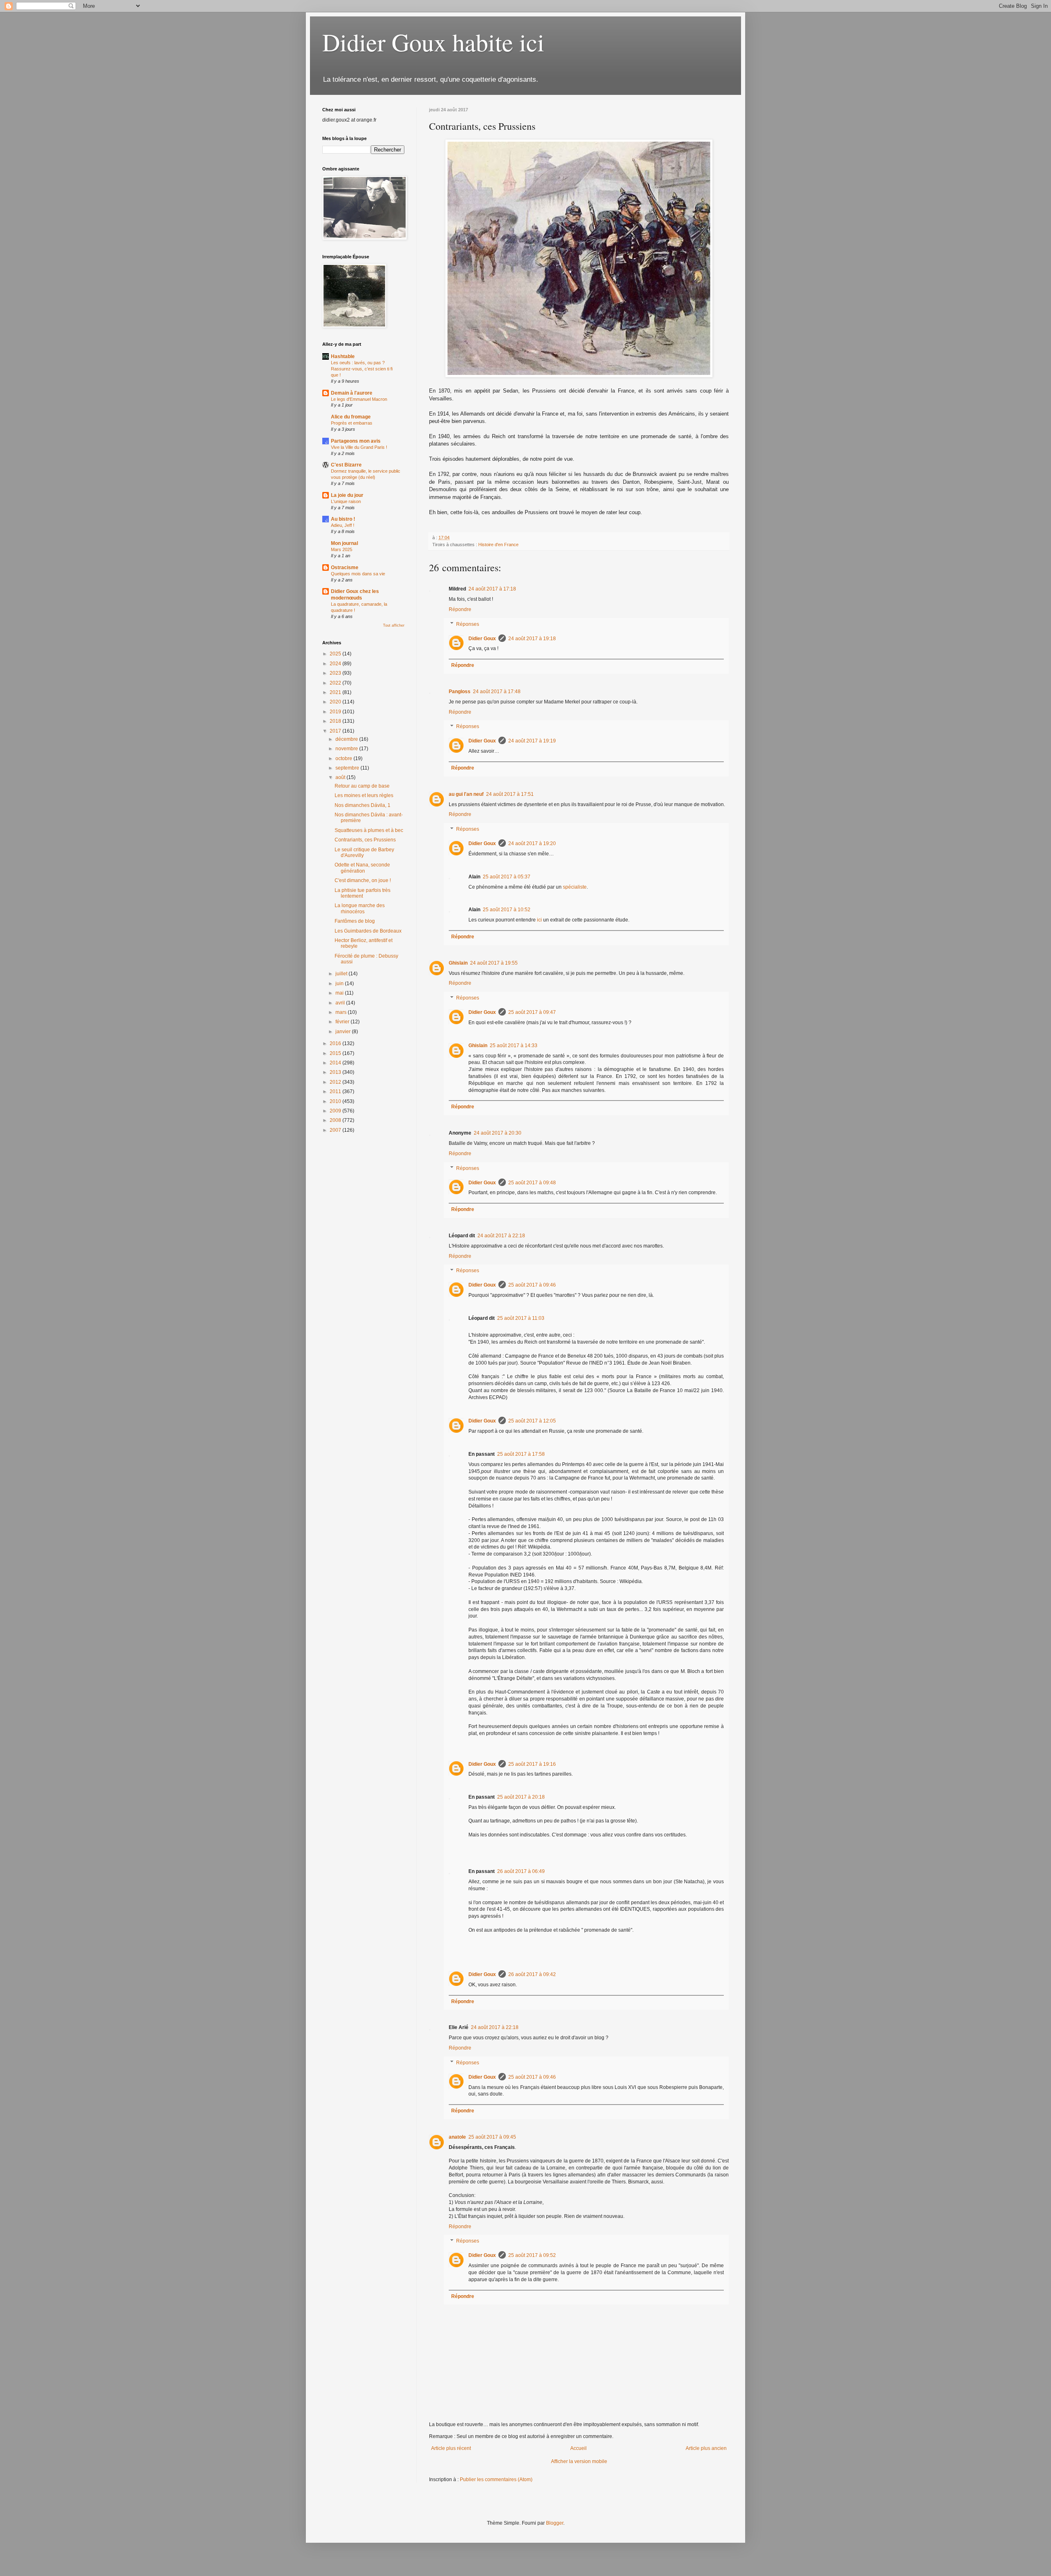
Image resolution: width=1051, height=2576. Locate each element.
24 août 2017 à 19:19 (532, 741)
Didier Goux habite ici (433, 42)
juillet (342, 974)
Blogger (555, 2523)
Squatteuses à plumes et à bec (369, 830)
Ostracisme (345, 568)
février (343, 1022)
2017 (336, 731)
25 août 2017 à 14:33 (514, 1046)
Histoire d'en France (498, 545)
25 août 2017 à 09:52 (532, 2255)
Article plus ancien (706, 2448)
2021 (336, 692)
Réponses (468, 624)
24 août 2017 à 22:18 (501, 1236)
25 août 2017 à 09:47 (532, 1012)
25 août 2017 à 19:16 (532, 1764)
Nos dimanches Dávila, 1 (363, 805)
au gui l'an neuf (466, 794)
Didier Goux (482, 639)
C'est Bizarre (346, 465)
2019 (336, 712)
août (341, 777)
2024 (336, 664)
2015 (336, 1053)
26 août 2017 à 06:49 (521, 1871)
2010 (336, 1101)
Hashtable (343, 356)
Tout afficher (394, 625)
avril (341, 1003)
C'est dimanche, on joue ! (363, 880)
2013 (336, 1072)
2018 (336, 721)
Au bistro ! (343, 519)
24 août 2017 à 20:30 (498, 1133)
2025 (336, 654)
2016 (336, 1043)
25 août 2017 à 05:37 (507, 877)
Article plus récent (451, 2448)
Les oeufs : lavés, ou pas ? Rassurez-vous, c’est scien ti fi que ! (362, 369)
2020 (336, 702)
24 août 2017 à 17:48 (497, 692)
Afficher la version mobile (579, 2461)
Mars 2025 (342, 549)
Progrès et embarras (352, 423)
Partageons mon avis (356, 441)
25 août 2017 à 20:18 (521, 1797)
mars (342, 1012)
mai (340, 993)
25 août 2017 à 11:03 (521, 1318)
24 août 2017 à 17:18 (492, 589)
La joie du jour (347, 495)
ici (539, 920)
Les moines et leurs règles (364, 795)
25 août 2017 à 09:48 (532, 1183)
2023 (336, 673)
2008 (336, 1120)
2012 (336, 1082)
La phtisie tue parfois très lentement (363, 893)
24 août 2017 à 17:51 (510, 794)
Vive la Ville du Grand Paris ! (359, 447)
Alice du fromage (351, 417)
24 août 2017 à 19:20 (532, 843)
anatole (457, 2137)
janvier (344, 1032)
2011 (336, 1092)
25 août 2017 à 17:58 (521, 1454)
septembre (348, 768)
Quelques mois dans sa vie (358, 574)
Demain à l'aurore (352, 393)
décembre (347, 739)
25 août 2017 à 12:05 (532, 1421)
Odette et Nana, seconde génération (362, 868)
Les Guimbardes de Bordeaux (368, 931)
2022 (336, 683)
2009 (336, 1111)
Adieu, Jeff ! (343, 525)
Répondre (460, 609)
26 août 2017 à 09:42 (532, 1974)
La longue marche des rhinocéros (360, 908)
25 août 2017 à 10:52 (507, 910)
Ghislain (458, 963)
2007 (336, 1130)
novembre (347, 749)
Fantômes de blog (355, 921)
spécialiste (575, 887)
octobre (344, 758)
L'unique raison (346, 501)
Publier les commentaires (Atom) (496, 2479)
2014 (336, 1063)
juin (340, 984)
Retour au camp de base (362, 786)
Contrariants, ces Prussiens (365, 840)
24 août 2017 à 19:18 (532, 639)
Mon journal (344, 543)
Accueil (578, 2448)
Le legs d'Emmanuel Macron (359, 399)
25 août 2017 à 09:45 (492, 2137)
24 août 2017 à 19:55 (494, 963)
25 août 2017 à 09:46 (532, 1285)
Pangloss (460, 692)
